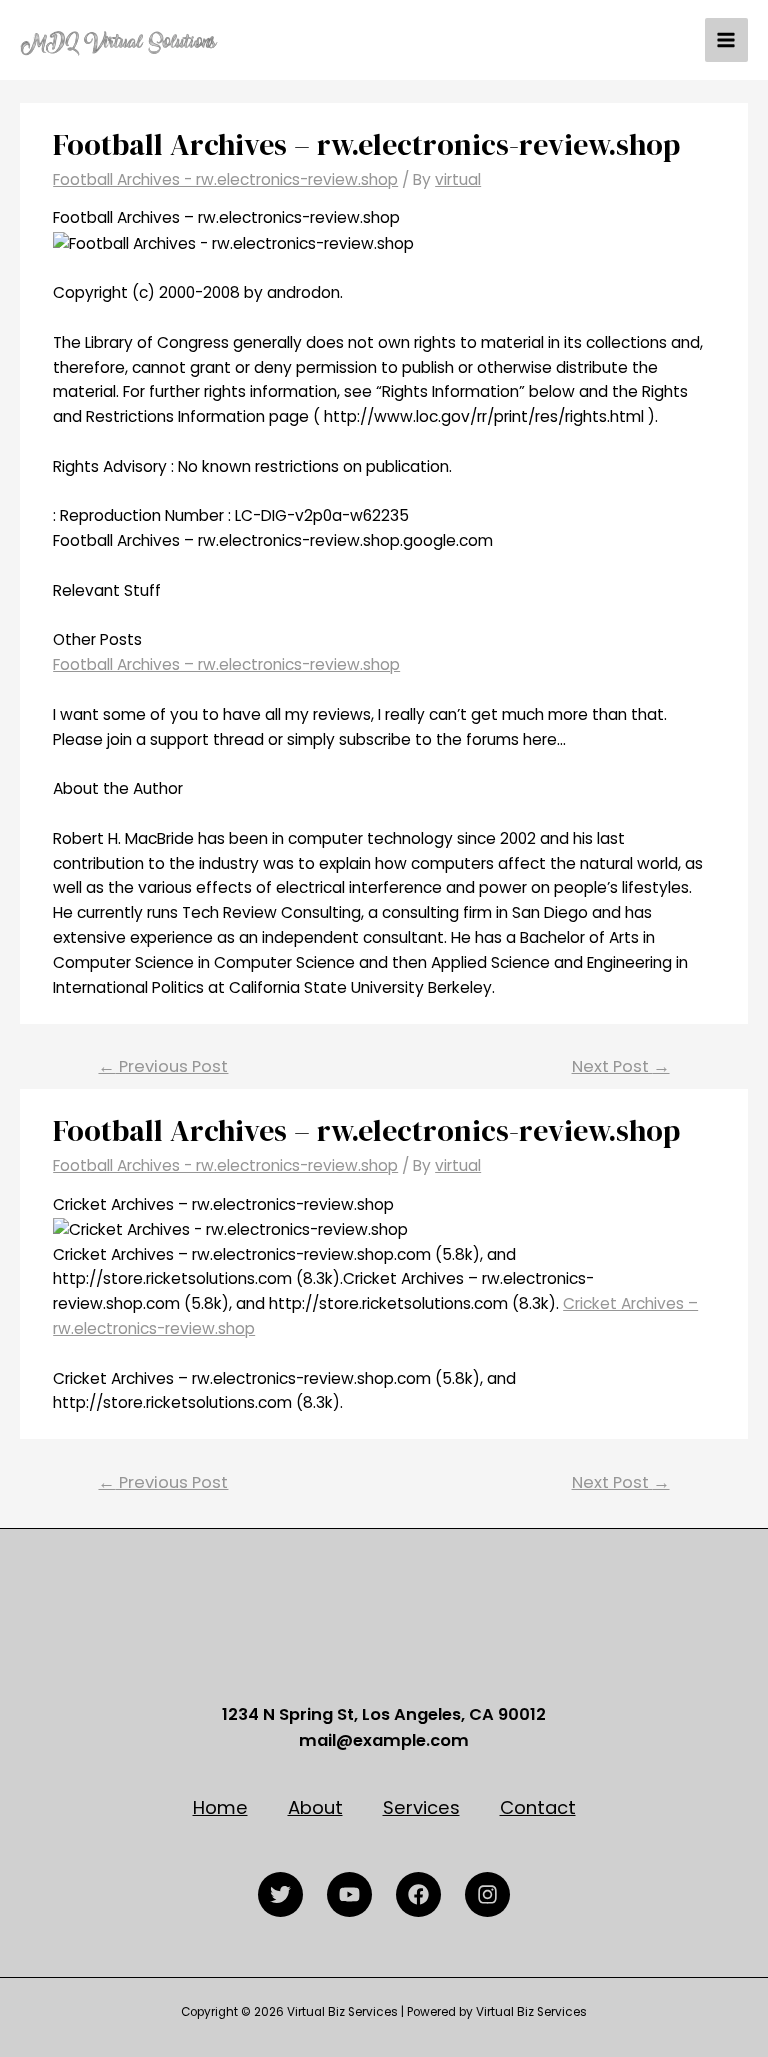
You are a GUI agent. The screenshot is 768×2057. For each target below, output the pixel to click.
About (315, 1807)
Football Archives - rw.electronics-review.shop (225, 179)
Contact (538, 1807)
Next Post (621, 1066)
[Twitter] (280, 1894)
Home (220, 1807)
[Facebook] (418, 1894)
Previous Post (163, 1066)
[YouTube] (349, 1894)
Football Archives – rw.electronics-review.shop (226, 664)
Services (421, 1807)
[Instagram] (487, 1894)
